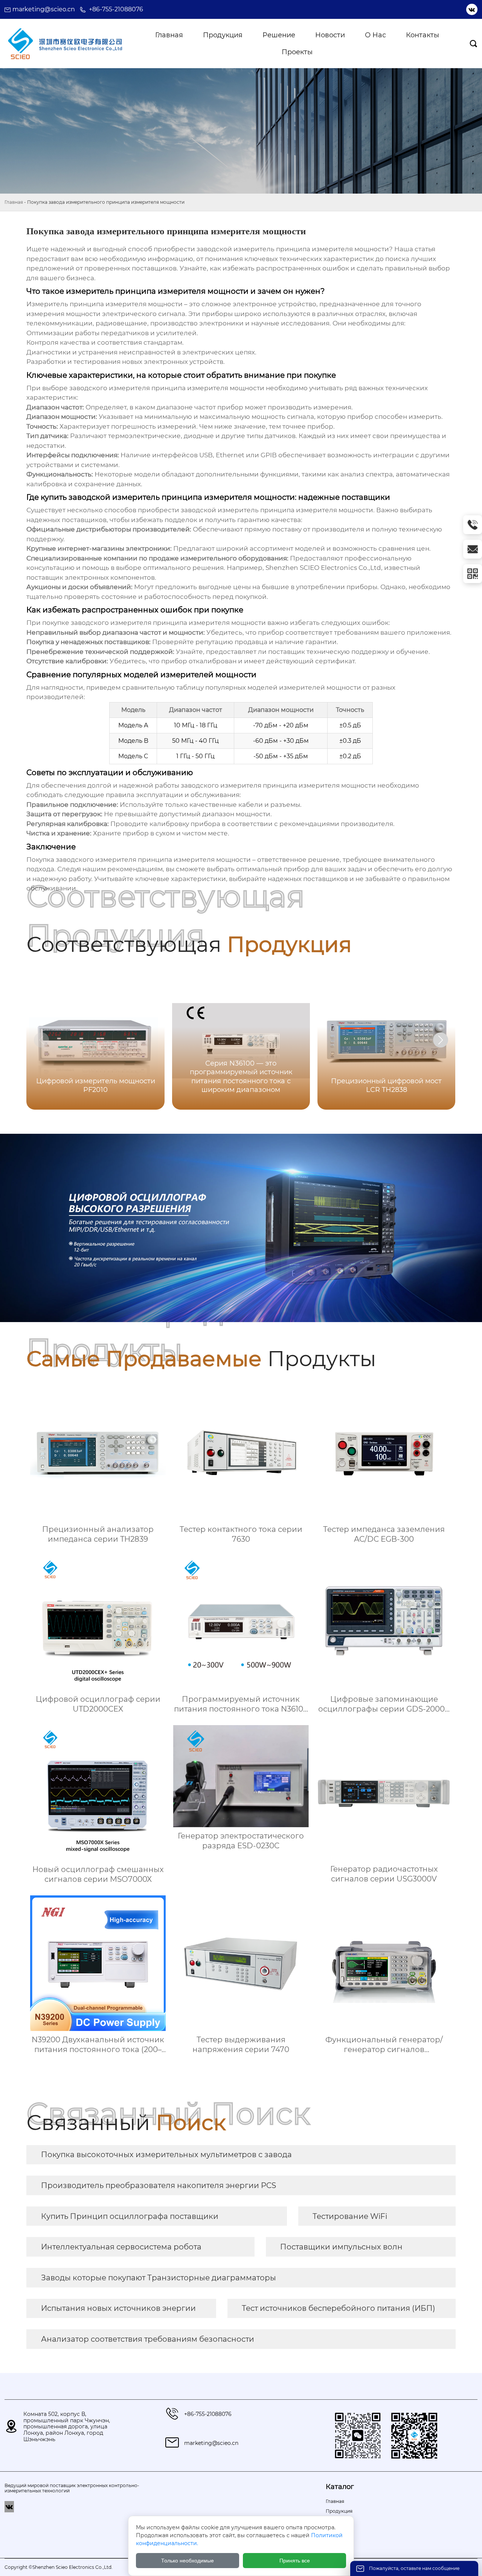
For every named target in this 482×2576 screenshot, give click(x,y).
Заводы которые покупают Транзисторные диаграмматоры (159, 2278)
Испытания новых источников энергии (118, 2308)
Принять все (295, 2561)
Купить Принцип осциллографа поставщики (130, 2216)
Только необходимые (188, 2561)
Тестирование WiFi (350, 2216)
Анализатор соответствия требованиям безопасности (148, 2339)
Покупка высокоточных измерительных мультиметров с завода (166, 2155)
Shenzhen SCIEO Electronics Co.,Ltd (323, 568)
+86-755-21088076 (116, 9)
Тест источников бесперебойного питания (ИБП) (339, 2308)
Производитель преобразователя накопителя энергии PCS (159, 2185)
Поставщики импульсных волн (341, 2247)
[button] (441, 1040)
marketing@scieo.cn (44, 9)
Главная (14, 202)
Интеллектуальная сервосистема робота (121, 2247)
